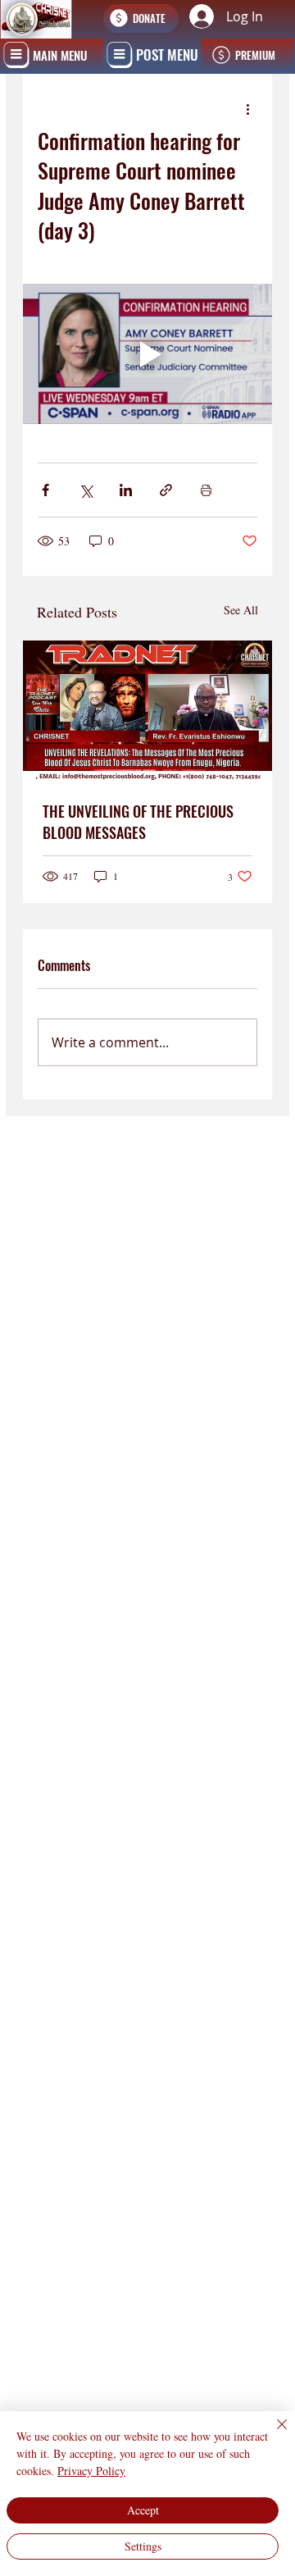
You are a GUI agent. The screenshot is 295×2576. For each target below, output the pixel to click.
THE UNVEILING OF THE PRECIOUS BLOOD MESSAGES (138, 822)
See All (241, 610)
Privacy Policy (91, 2471)
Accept (143, 2510)
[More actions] (247, 109)
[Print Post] (206, 490)
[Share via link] (166, 490)
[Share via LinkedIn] (126, 490)
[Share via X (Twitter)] (86, 490)
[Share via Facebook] (45, 490)
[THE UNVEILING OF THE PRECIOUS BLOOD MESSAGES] (147, 711)
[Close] (272, 2434)
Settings (143, 2546)
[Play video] (147, 354)
